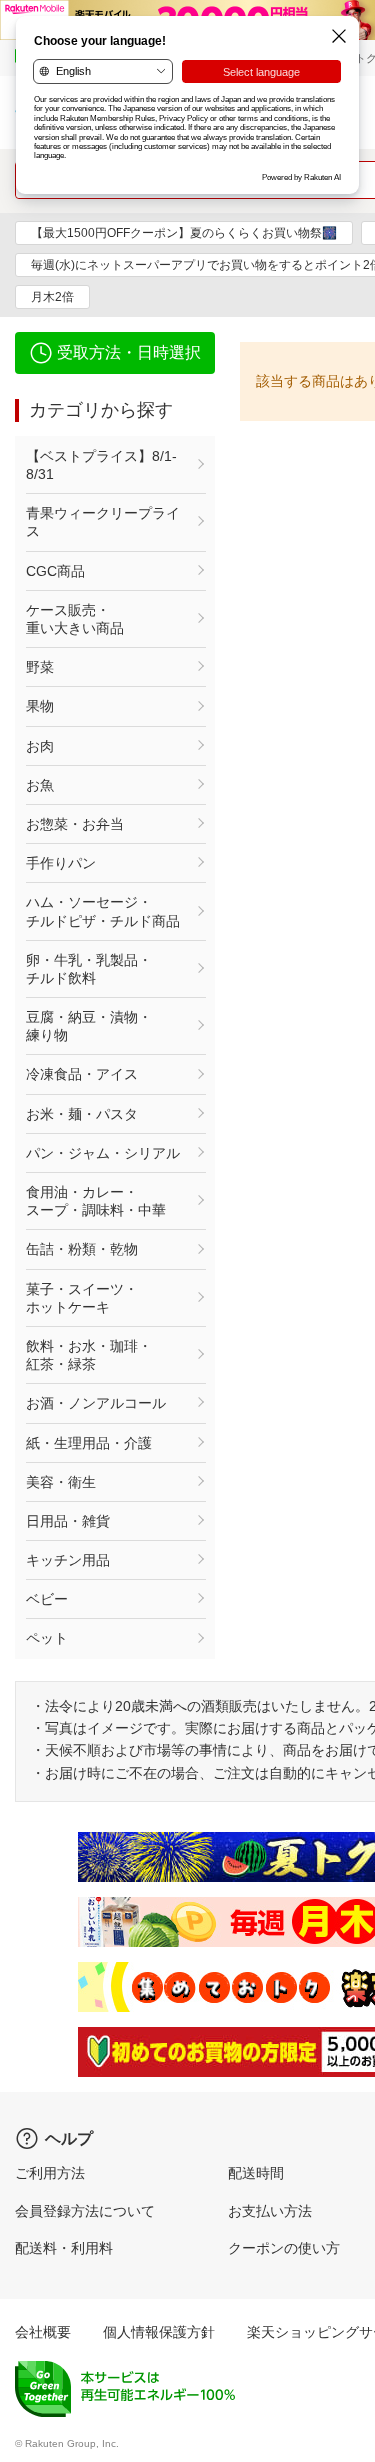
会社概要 (43, 2332)
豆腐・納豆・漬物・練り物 (89, 1026)
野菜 (40, 667)
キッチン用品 (68, 1560)
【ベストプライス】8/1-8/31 (101, 465)
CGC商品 (55, 571)
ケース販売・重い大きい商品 (75, 619)
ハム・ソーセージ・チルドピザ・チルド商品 (103, 911)
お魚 (40, 785)
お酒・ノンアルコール (96, 1403)
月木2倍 (52, 297)
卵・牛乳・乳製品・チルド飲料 (89, 969)
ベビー (47, 1599)
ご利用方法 (50, 2173)
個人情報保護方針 (159, 2332)
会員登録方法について (85, 2211)
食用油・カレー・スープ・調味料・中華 (96, 1201)
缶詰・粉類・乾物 (82, 1249)
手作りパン (61, 863)
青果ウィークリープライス (103, 522)
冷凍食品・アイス (82, 1074)
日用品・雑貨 (68, 1521)
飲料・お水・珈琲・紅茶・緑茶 (89, 1355)
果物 (40, 706)
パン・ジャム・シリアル (103, 1153)
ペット (47, 1638)
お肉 (40, 746)
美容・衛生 (61, 1482)
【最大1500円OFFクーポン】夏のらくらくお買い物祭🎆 (184, 233)
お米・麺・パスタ (82, 1114)
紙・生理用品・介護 (89, 1443)
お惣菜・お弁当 (75, 824)
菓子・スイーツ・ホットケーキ (82, 1298)
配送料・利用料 (64, 2248)
